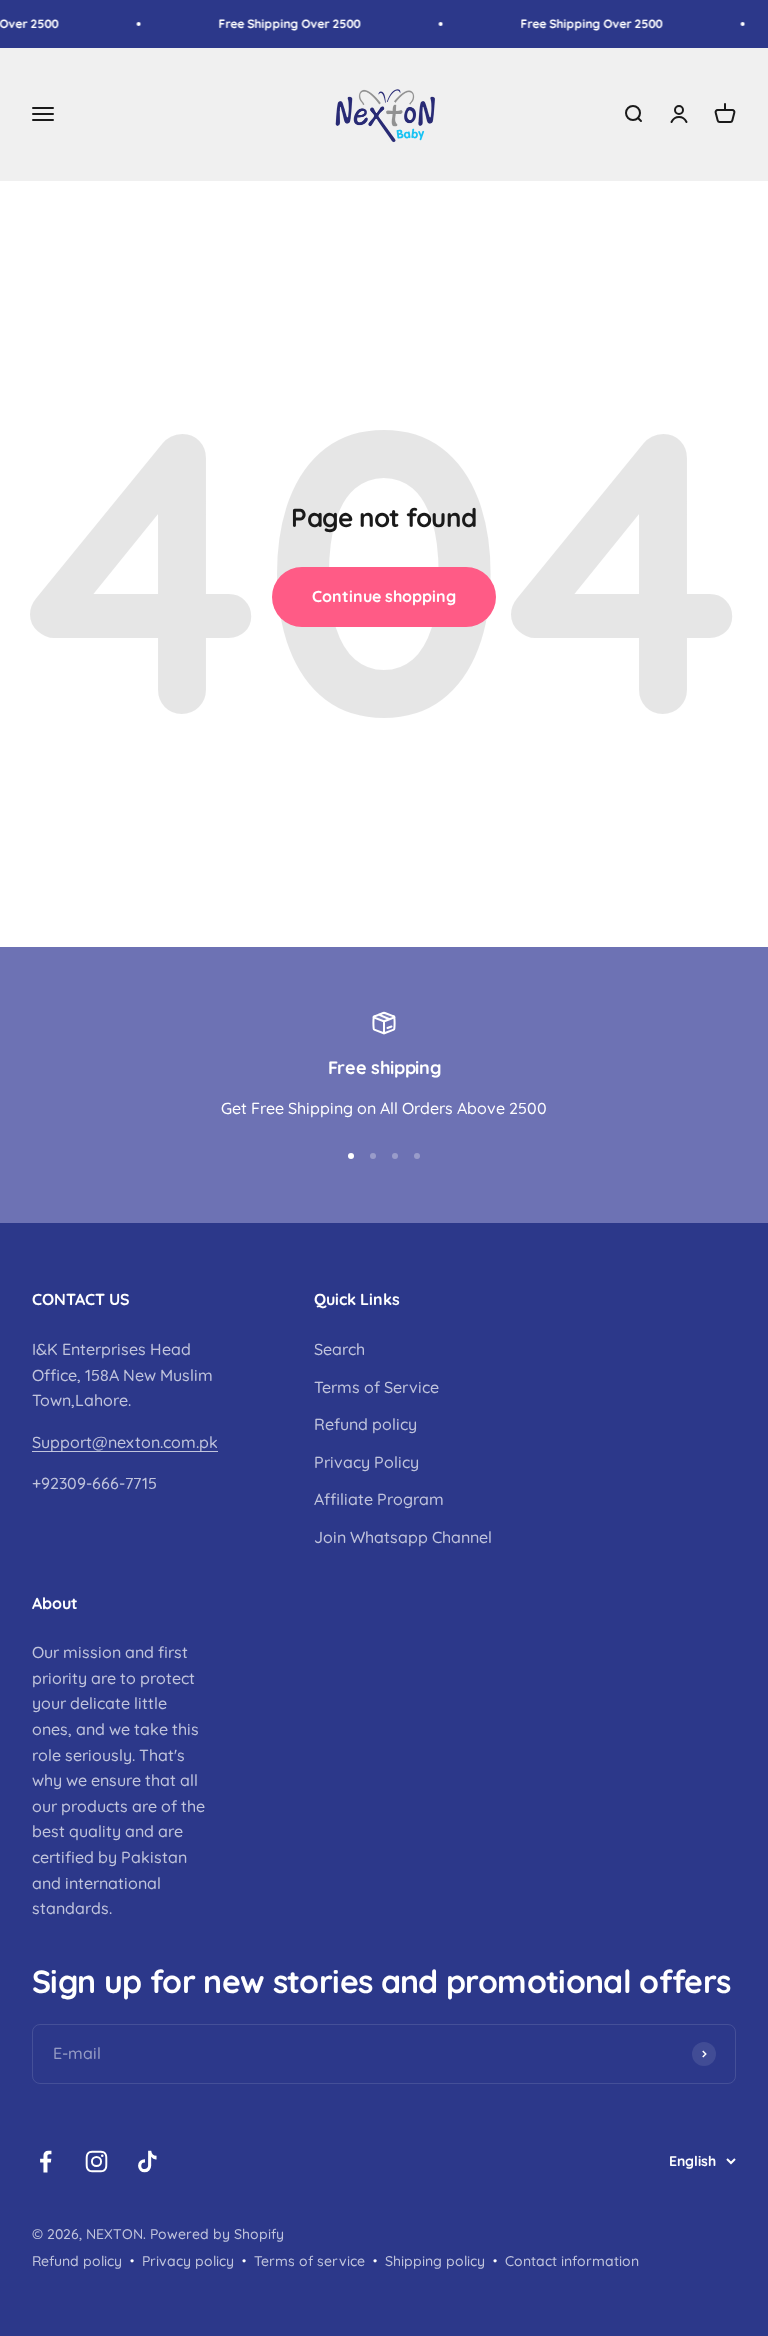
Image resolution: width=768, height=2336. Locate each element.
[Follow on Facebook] (45, 2161)
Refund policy (365, 1424)
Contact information (572, 2261)
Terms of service (309, 2261)
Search (339, 1349)
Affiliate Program (379, 1499)
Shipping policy (435, 2261)
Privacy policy (188, 2261)
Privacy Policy (366, 1462)
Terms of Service (376, 1387)
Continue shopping (384, 596)
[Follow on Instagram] (96, 2161)
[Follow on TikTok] (147, 2161)
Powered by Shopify (217, 2234)
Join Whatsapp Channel (403, 1537)
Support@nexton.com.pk (125, 1442)
